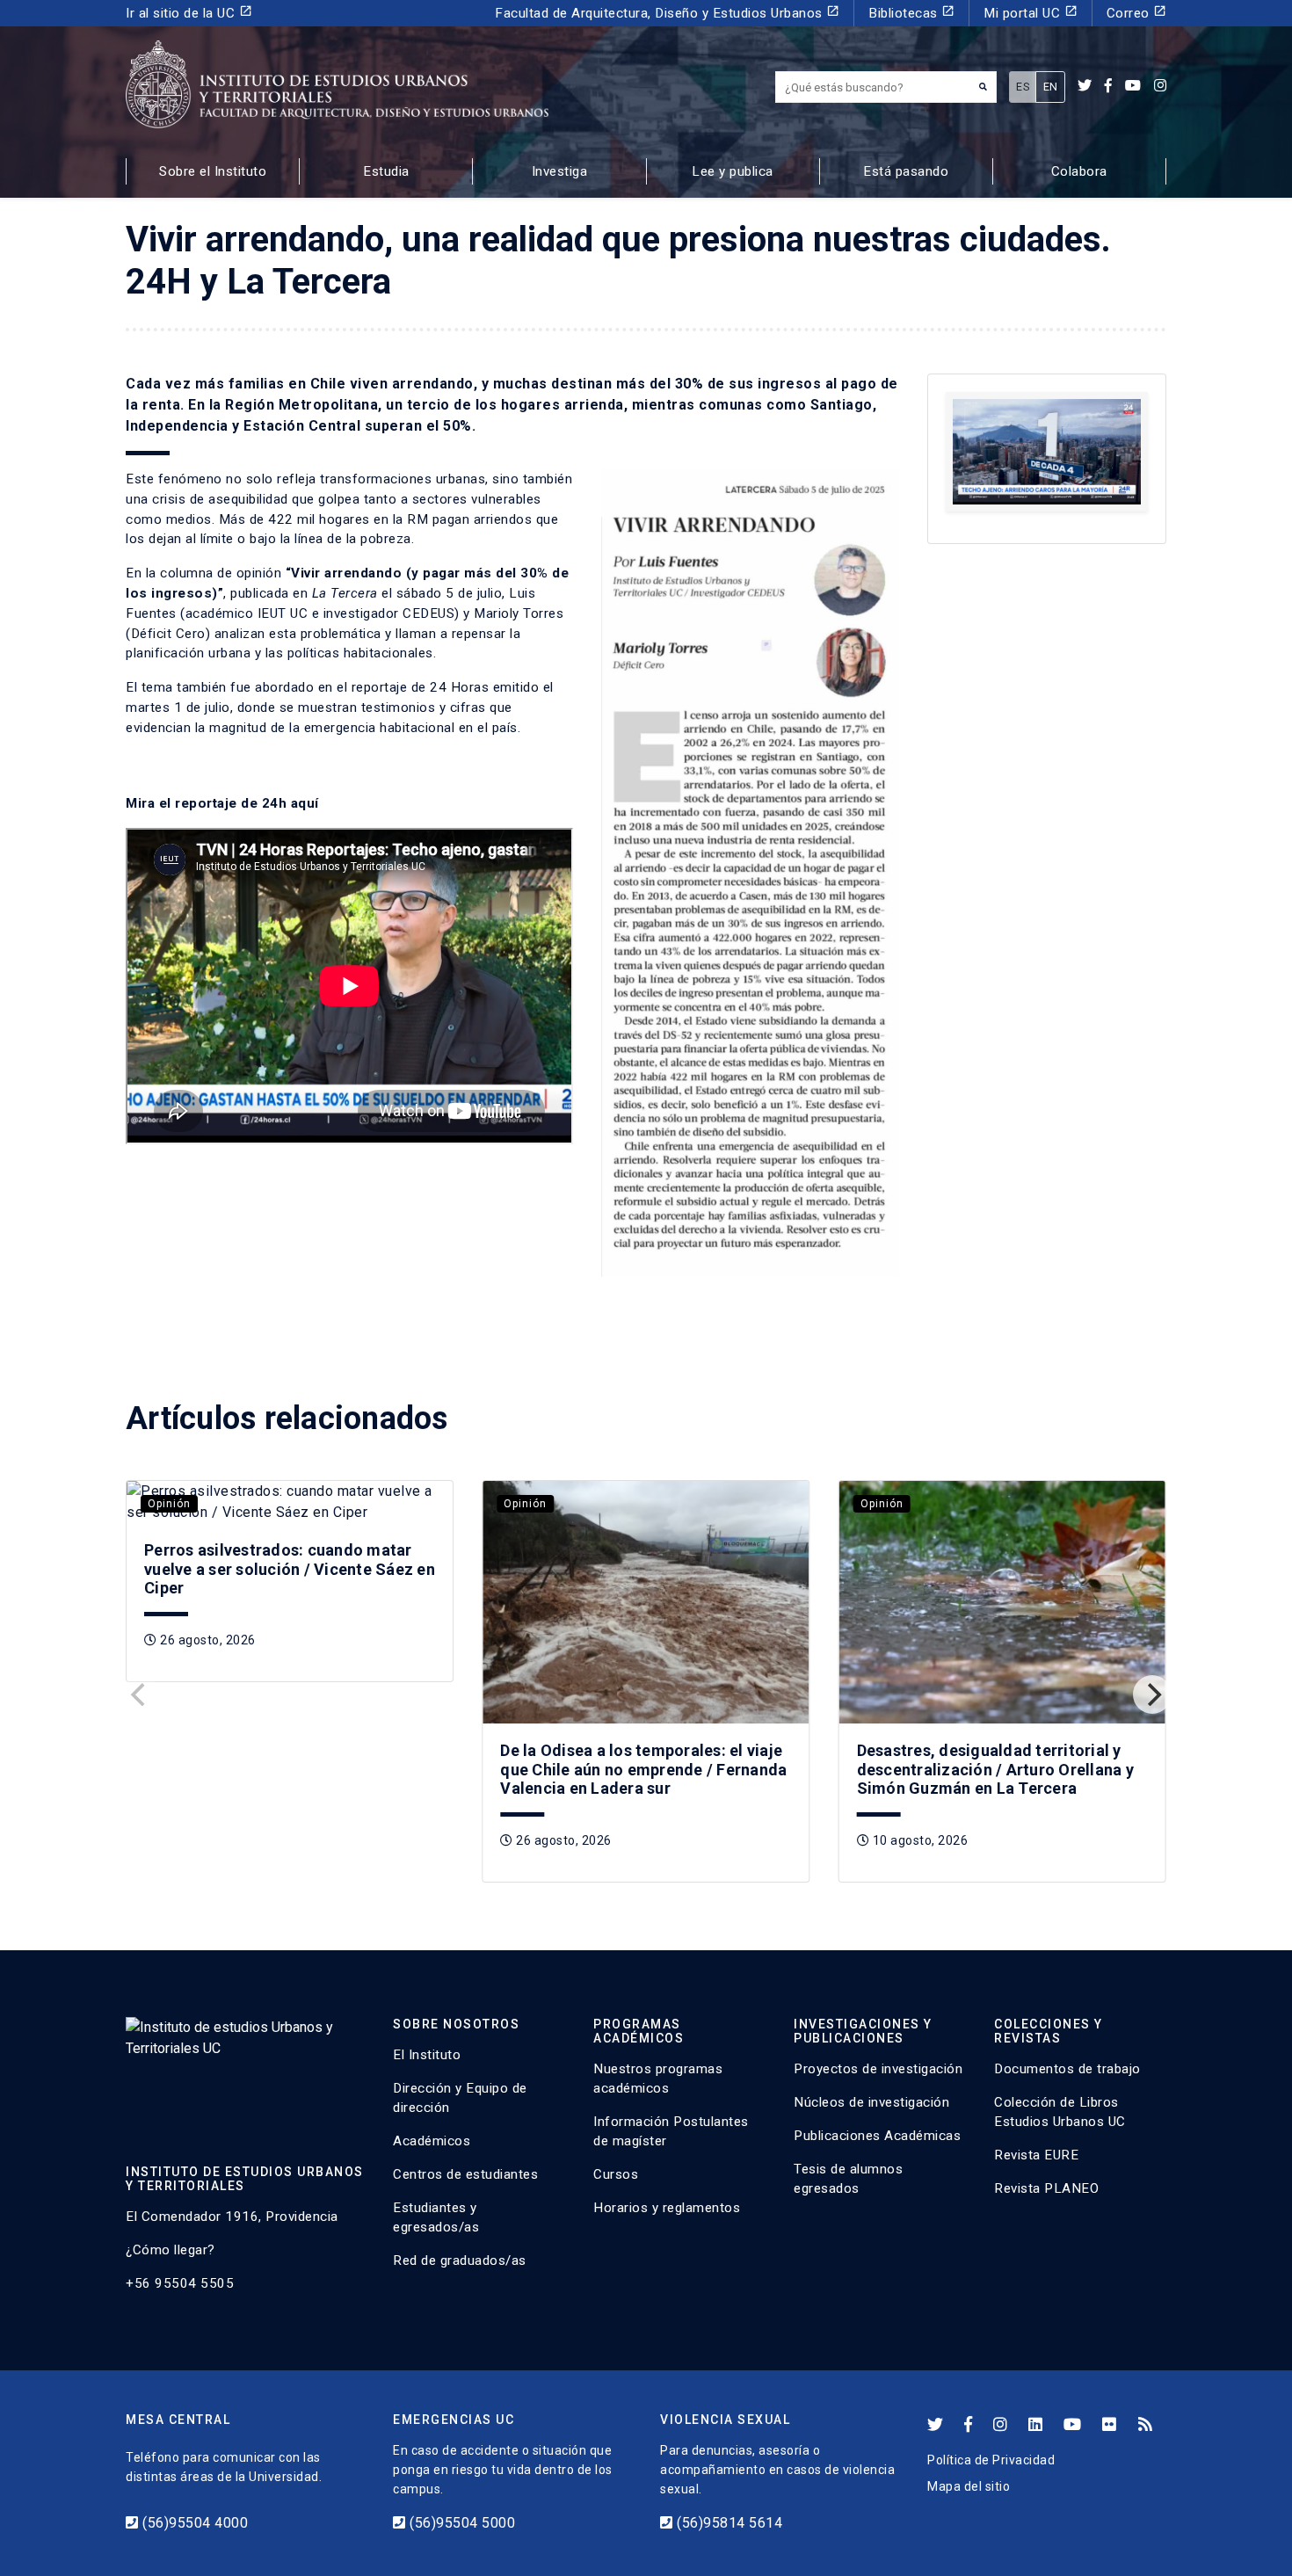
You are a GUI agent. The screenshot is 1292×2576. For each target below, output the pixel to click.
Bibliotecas (911, 13)
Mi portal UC (1031, 13)
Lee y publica (733, 171)
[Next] (1152, 1694)
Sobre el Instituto (213, 171)
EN (1051, 87)
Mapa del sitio (969, 2486)
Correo (1137, 13)
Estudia (386, 171)
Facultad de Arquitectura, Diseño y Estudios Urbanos (667, 13)
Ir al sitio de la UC (189, 13)
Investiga (560, 171)
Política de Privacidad (991, 2460)
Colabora (1079, 171)
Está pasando (906, 171)
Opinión (169, 1504)
